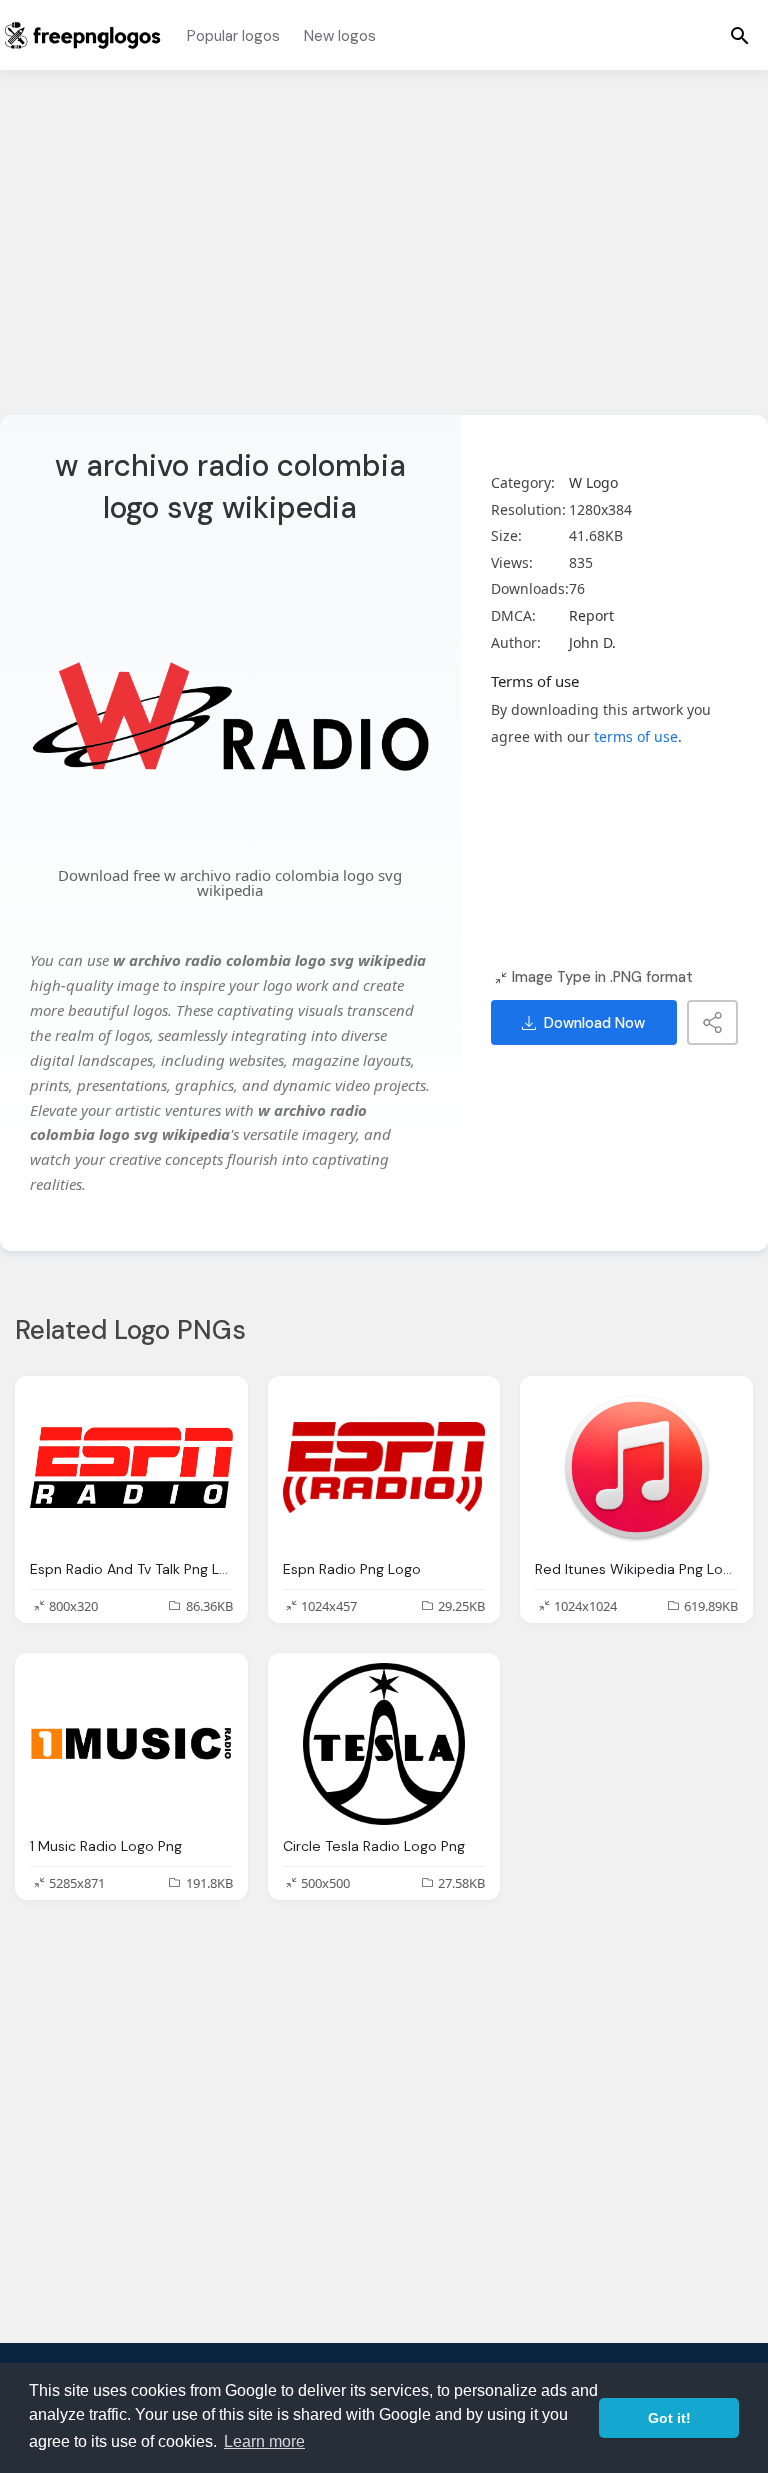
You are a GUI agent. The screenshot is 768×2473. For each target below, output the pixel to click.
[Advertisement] (384, 255)
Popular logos (233, 36)
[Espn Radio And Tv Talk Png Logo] (131, 1467)
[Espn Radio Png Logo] (384, 1467)
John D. (592, 642)
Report (591, 615)
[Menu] (740, 35)
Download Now (594, 1023)
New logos (340, 36)
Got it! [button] (669, 2418)
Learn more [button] (264, 2441)
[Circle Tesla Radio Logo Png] (384, 1744)
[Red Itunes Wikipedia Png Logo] (636, 1467)
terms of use (636, 736)
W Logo (593, 482)
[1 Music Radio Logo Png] (131, 1744)
